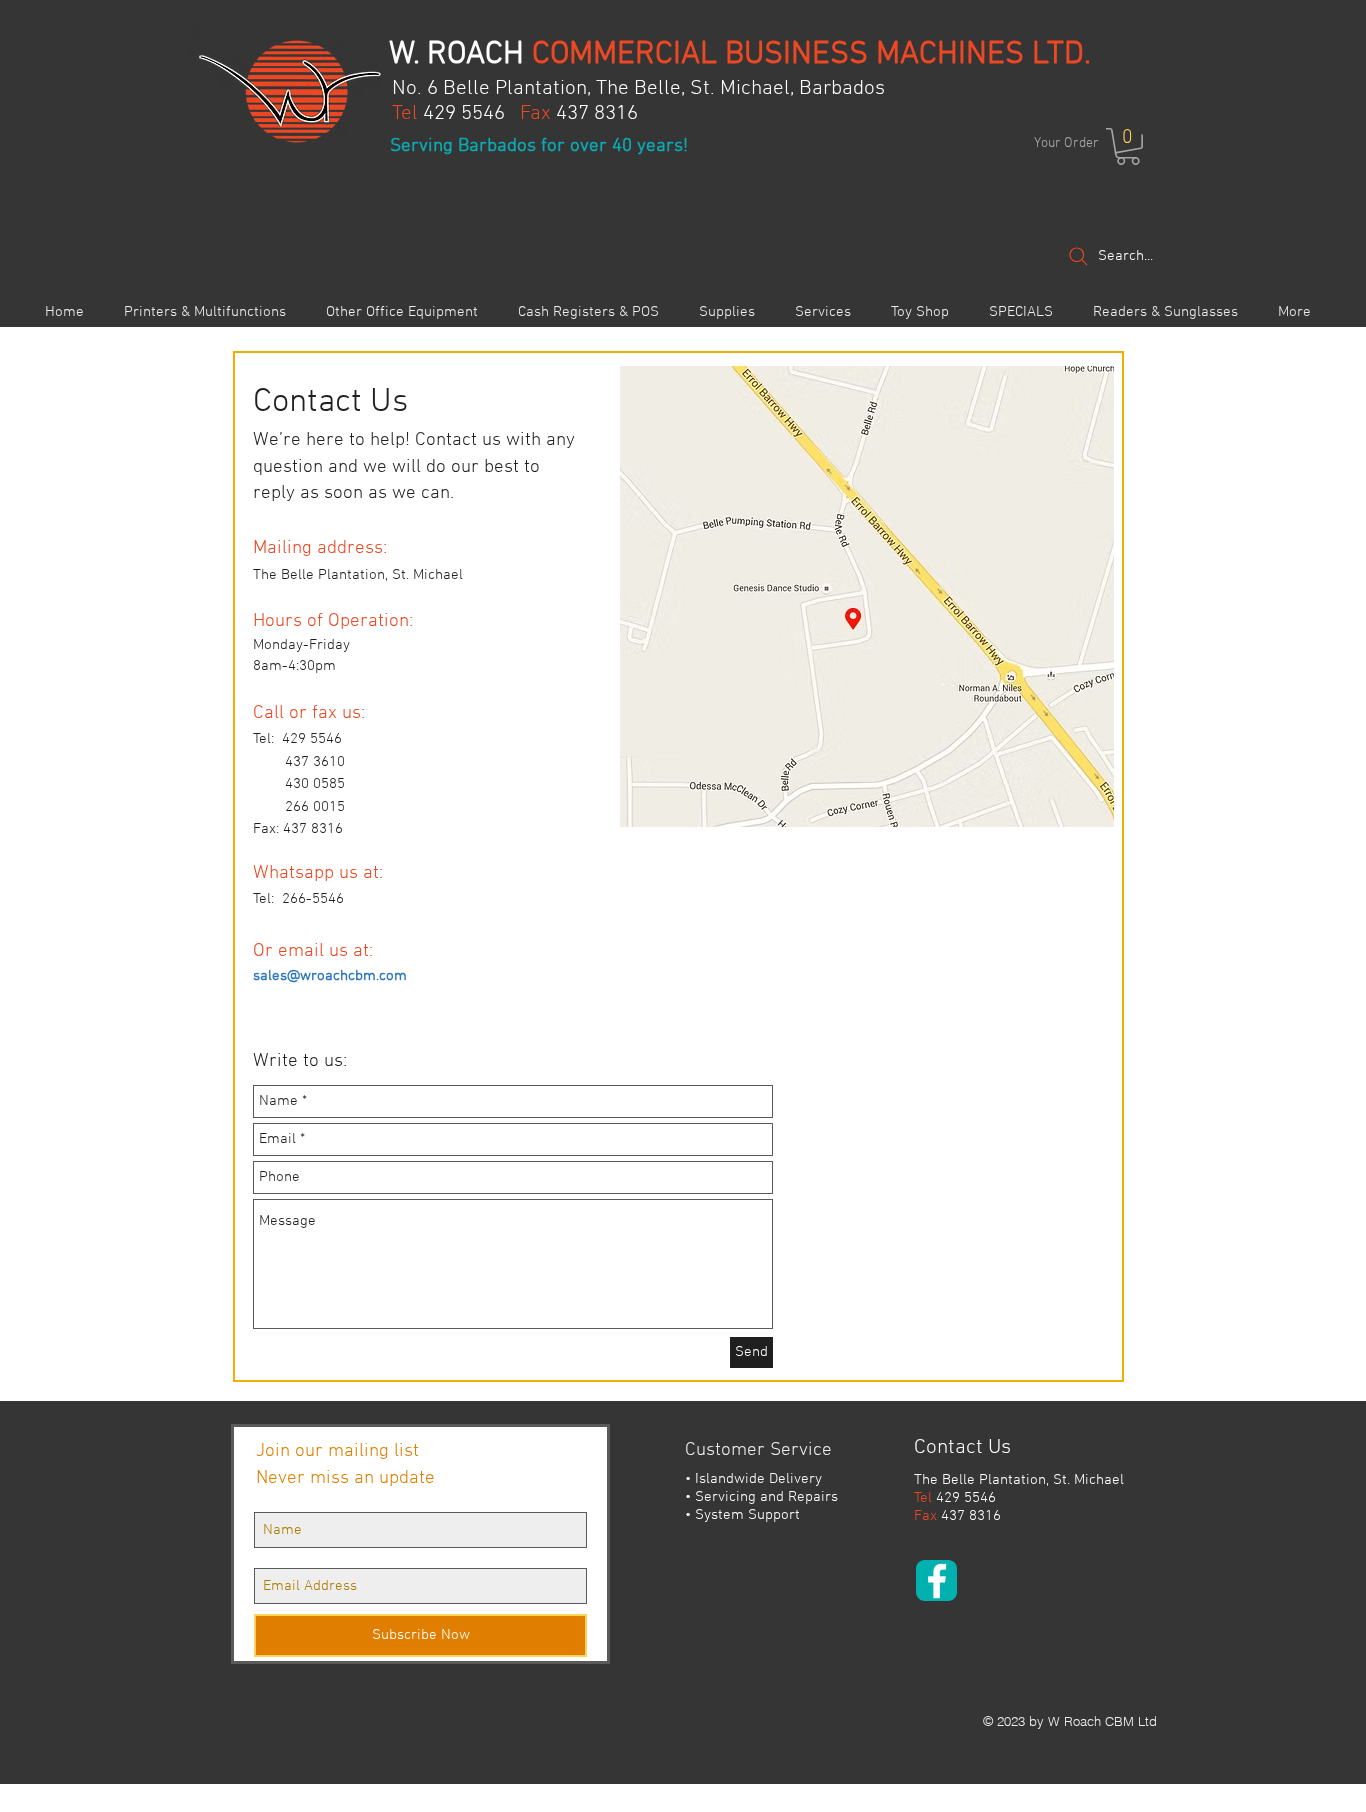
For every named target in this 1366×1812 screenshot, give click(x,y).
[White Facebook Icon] (937, 1581)
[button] (1128, 146)
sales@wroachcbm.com (330, 976)
